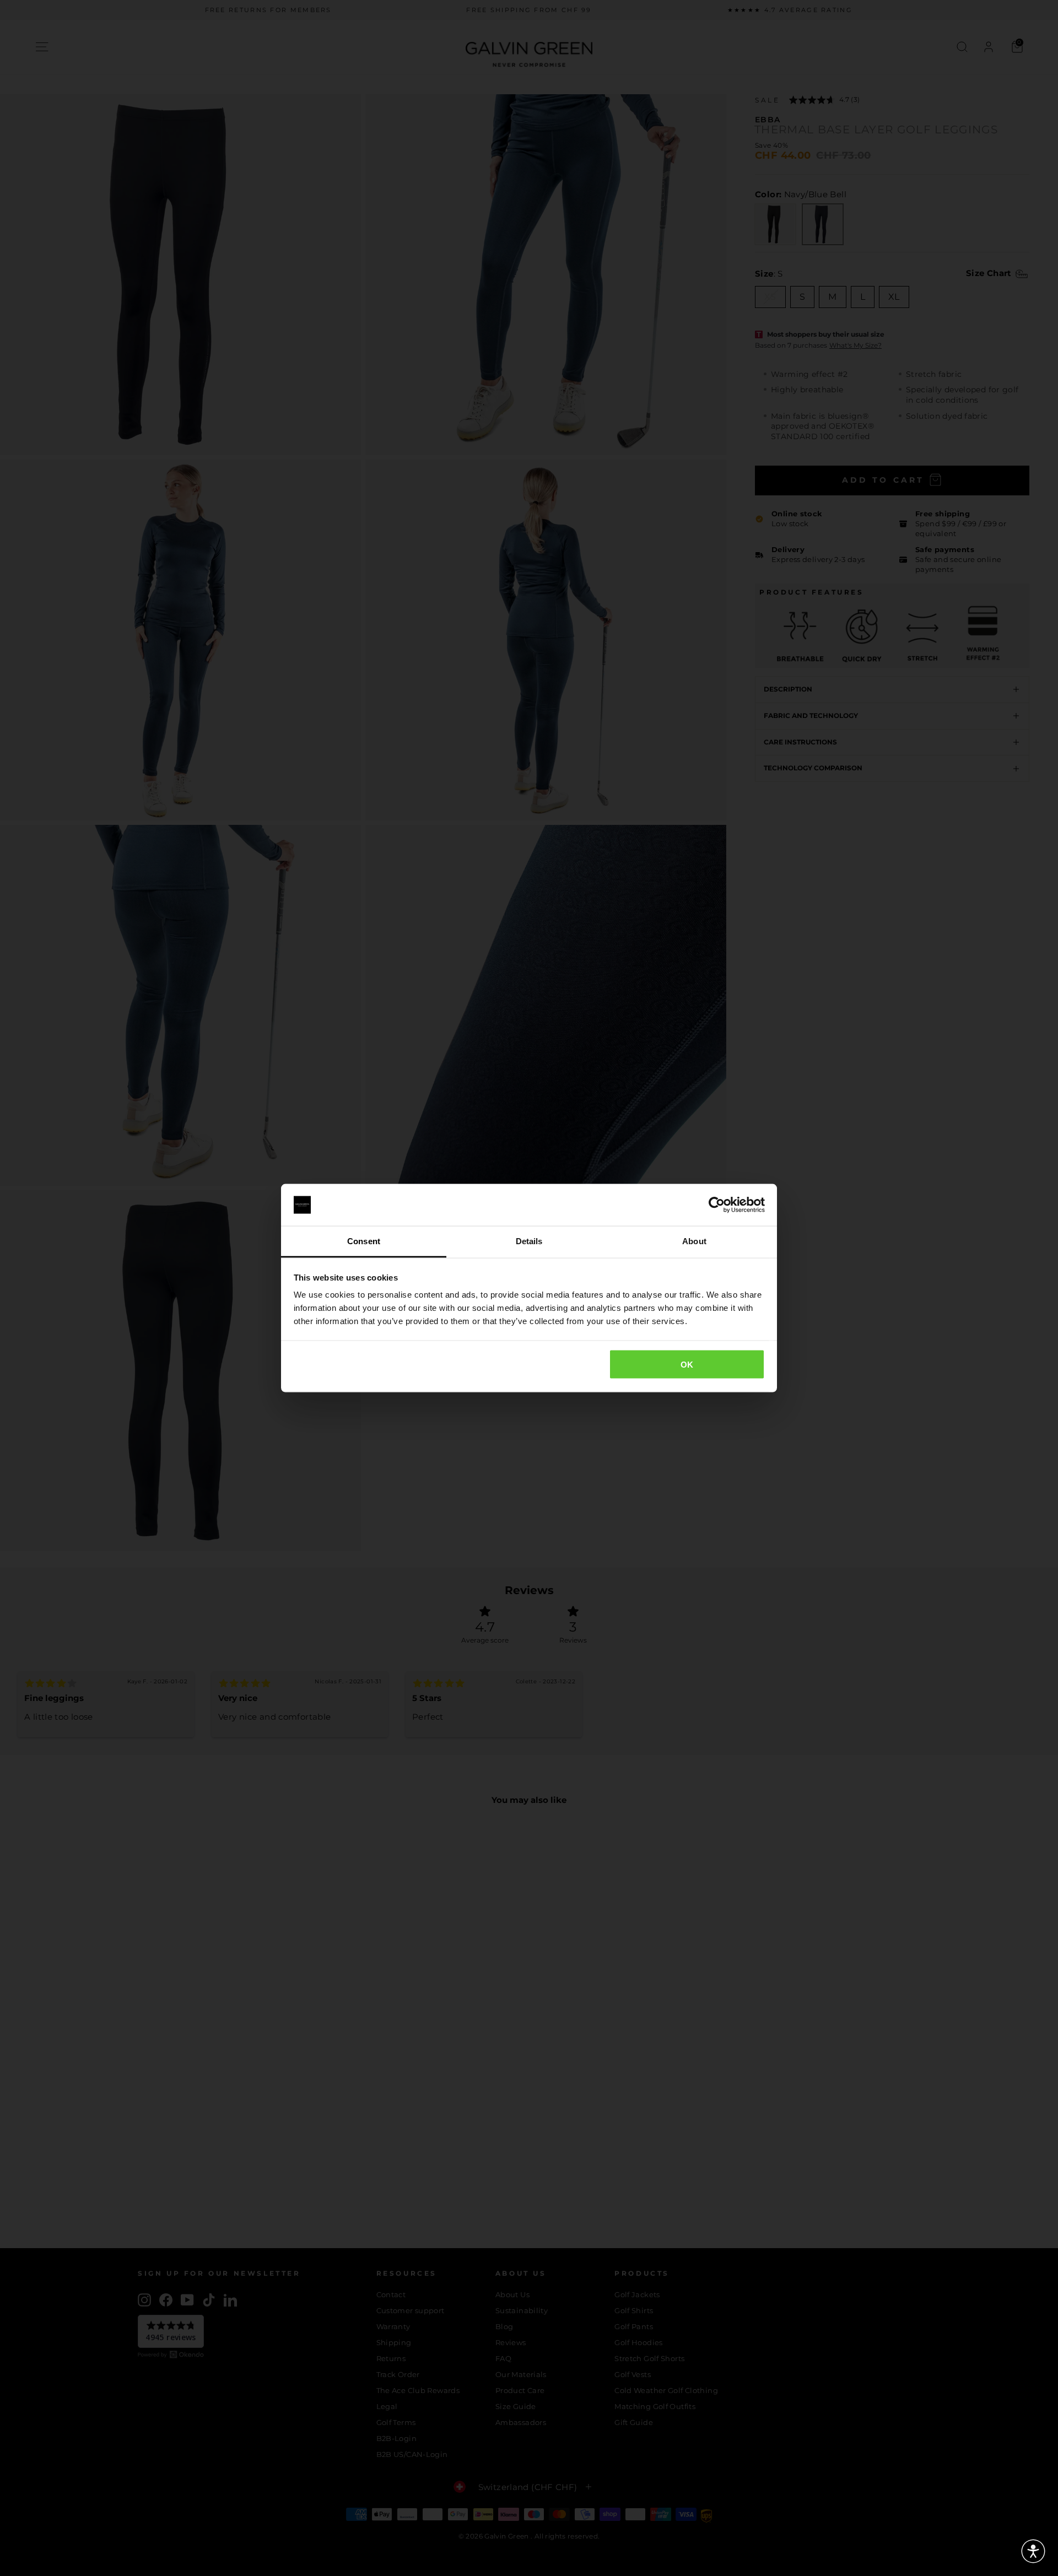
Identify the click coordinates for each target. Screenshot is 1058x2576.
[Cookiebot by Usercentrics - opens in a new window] (717, 1205)
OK (687, 1364)
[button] (1033, 2551)
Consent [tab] (364, 1241)
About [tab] (694, 1241)
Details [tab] (529, 1241)
